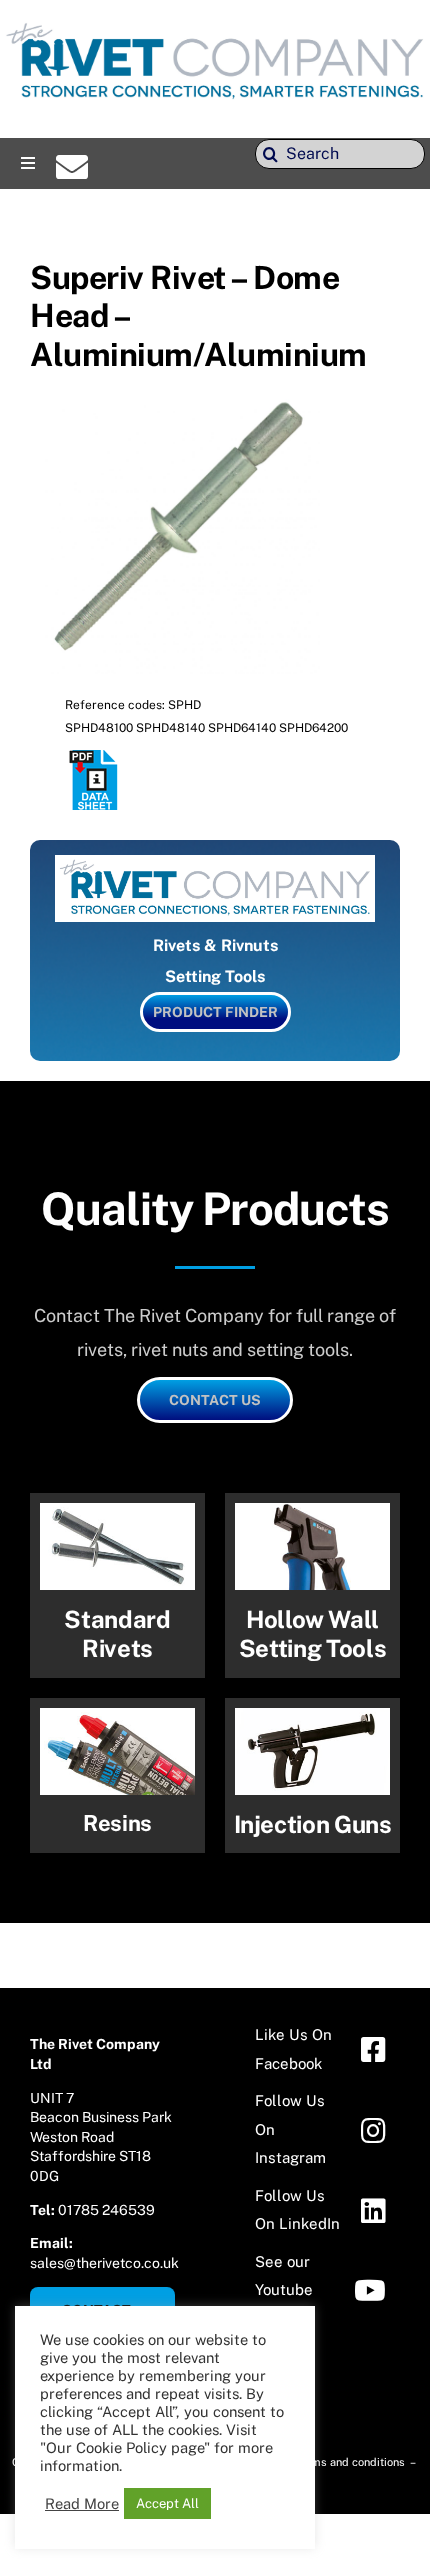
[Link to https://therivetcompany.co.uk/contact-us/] (72, 167)
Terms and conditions (351, 2462)
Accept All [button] (167, 2503)
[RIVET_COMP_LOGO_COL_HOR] (215, 24)
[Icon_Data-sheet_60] (95, 757)
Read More (82, 2503)
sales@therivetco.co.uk (104, 2263)
